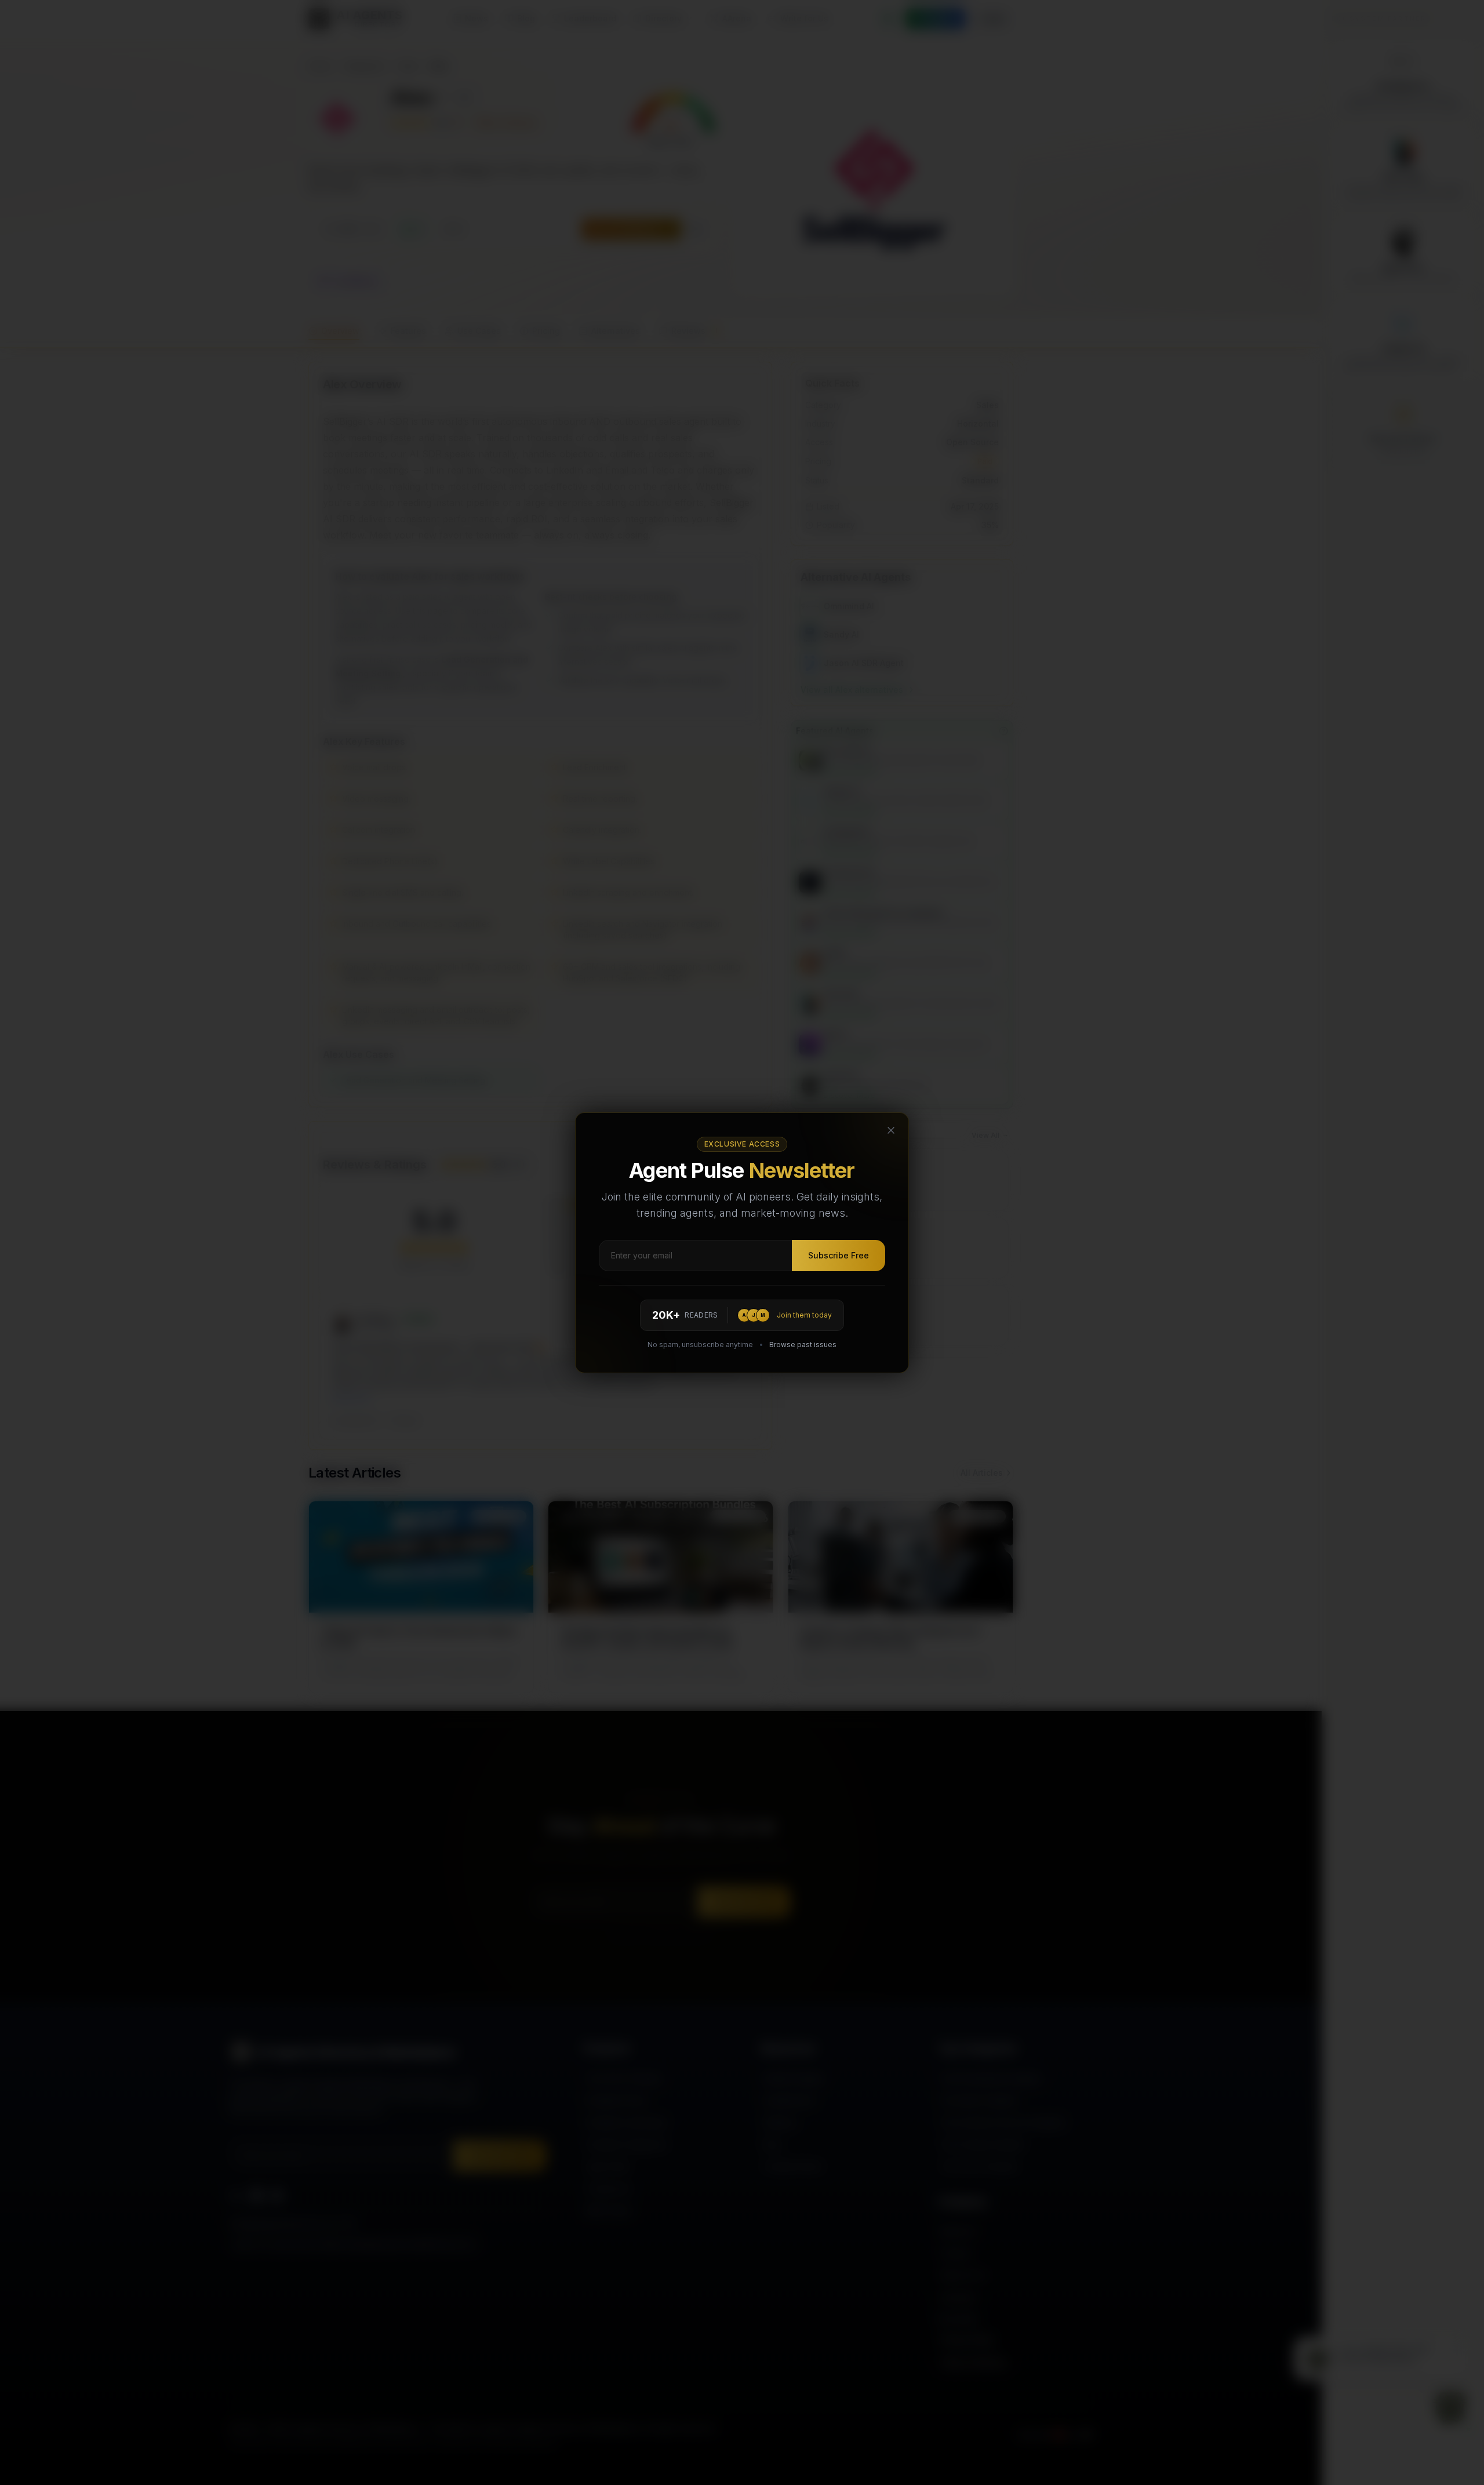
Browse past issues (803, 1345)
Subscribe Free (839, 1255)
